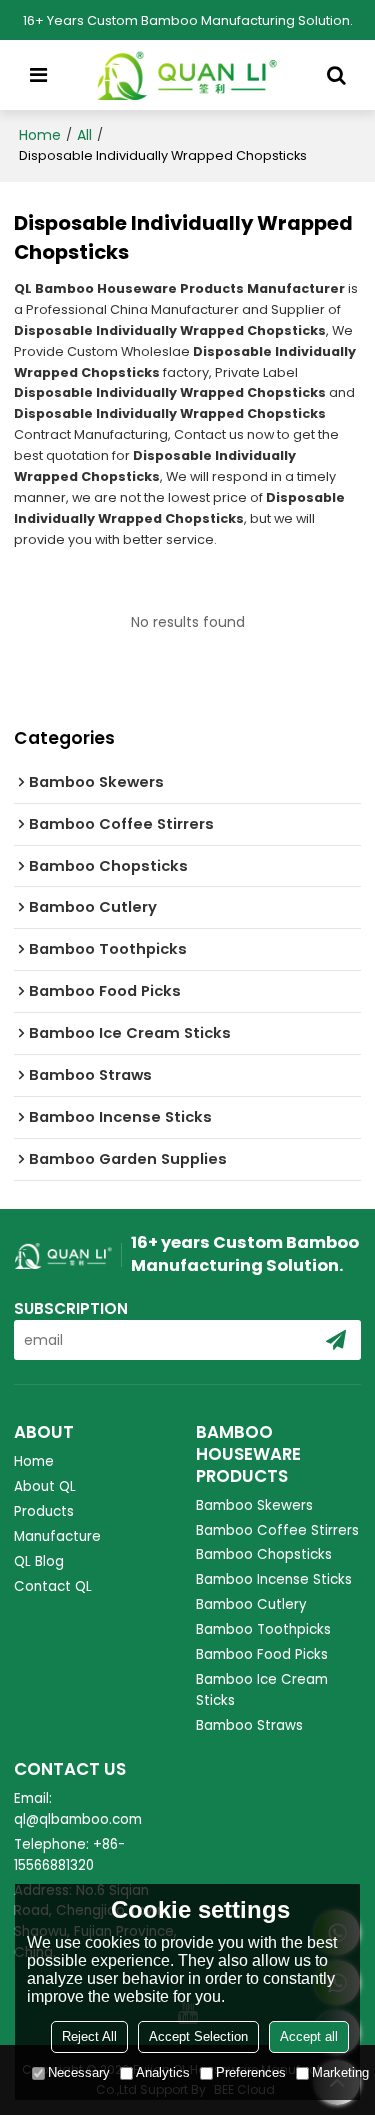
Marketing (340, 2072)
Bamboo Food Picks (262, 1654)
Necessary (79, 2072)
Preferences (251, 2072)
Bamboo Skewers (254, 1505)
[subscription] (336, 1340)
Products (44, 1511)
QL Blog (39, 1561)
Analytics (163, 2072)
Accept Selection (198, 2036)
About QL (45, 1486)
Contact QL (53, 1586)
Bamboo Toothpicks (263, 1629)
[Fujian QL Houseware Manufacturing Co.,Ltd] (187, 75)
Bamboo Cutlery (251, 1604)
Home (40, 135)
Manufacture (57, 1536)
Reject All (89, 2036)
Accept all (309, 2036)
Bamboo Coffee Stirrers (277, 1530)
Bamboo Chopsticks (264, 1554)
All (84, 135)
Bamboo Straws (249, 1725)
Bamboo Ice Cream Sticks (262, 1690)
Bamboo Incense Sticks (274, 1579)
